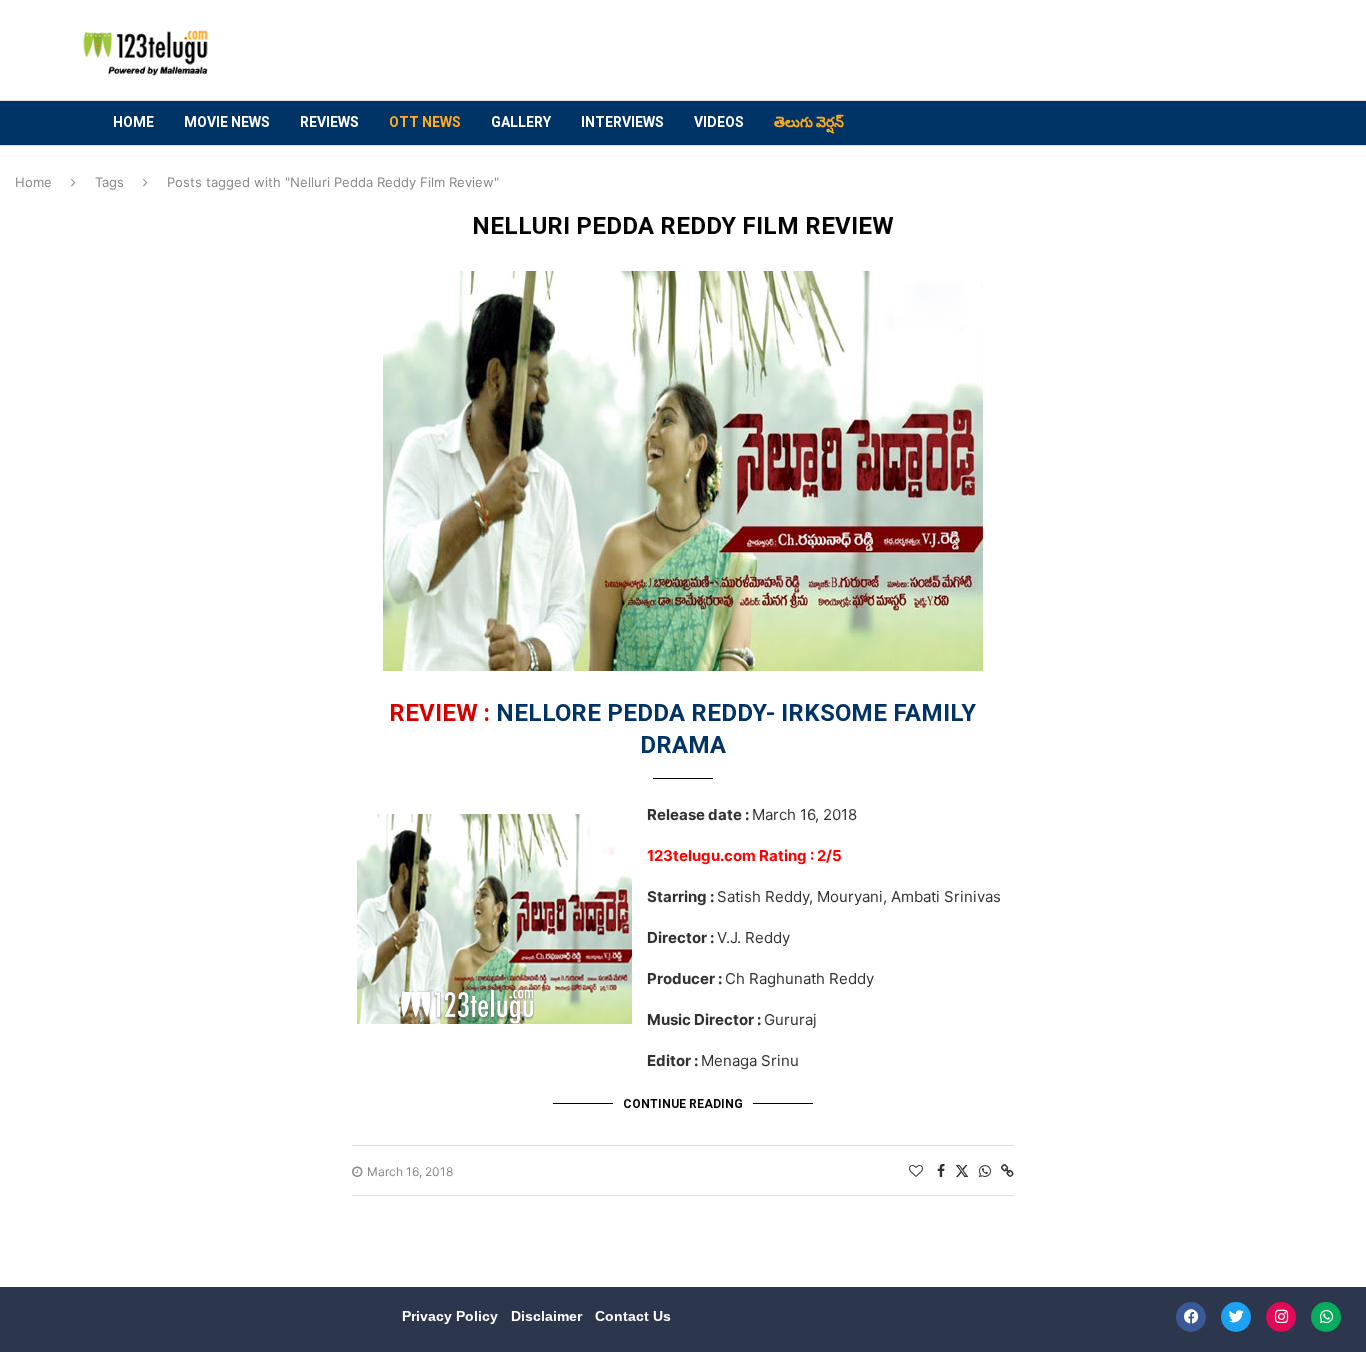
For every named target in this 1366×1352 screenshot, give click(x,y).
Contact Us (633, 1316)
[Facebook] (1191, 1317)
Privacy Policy (452, 1316)
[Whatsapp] (1326, 1317)
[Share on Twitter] (962, 1170)
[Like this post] (916, 1170)
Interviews (622, 122)
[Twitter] (1236, 1317)
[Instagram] (1281, 1317)
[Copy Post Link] (1007, 1170)
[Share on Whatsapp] (985, 1170)
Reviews (329, 122)
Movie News (227, 122)
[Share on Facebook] (941, 1170)
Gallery (521, 122)
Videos (719, 122)
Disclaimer (548, 1316)
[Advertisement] (904, 51)
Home (133, 122)
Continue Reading (683, 1104)
